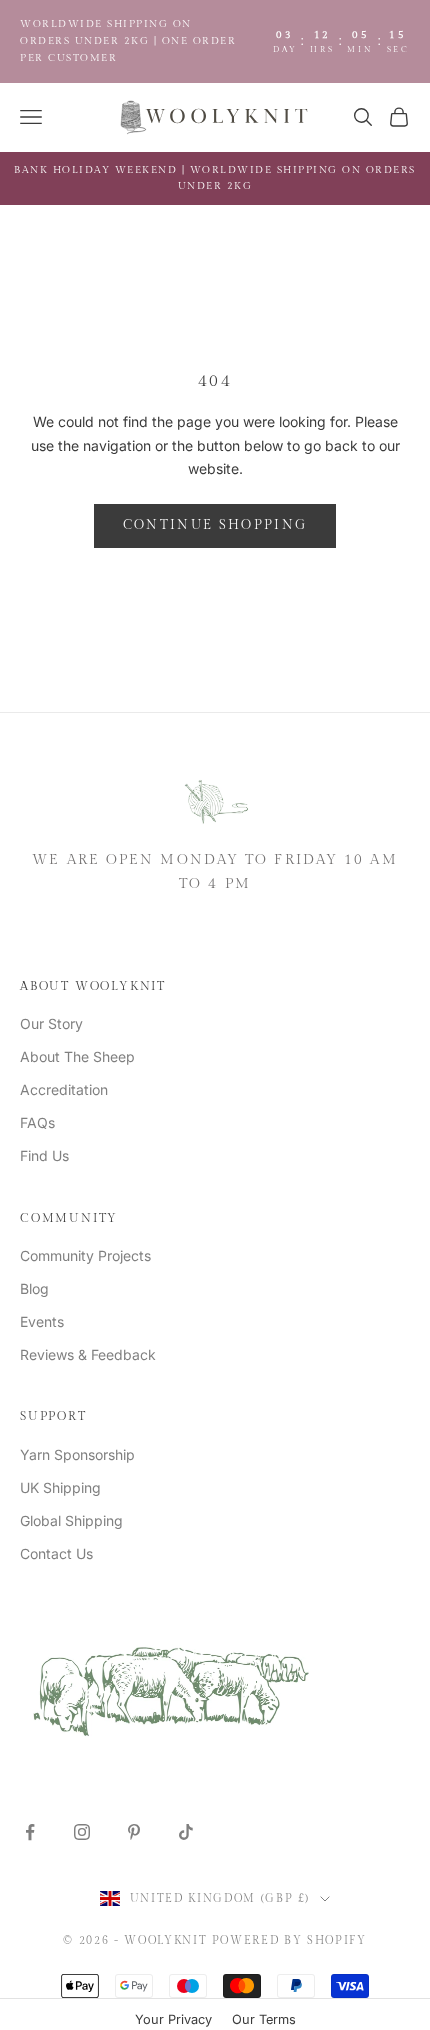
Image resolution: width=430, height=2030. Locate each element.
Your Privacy (173, 2019)
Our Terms (264, 2019)
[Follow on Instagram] (82, 1832)
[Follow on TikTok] (186, 1832)
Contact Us (56, 1553)
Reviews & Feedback (88, 1354)
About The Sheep (77, 1056)
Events (42, 1321)
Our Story (51, 1023)
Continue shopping (215, 525)
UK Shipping (60, 1487)
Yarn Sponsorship (77, 1454)
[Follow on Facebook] (30, 1832)
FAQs (37, 1122)
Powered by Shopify (289, 1940)
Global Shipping (71, 1520)
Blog (34, 1288)
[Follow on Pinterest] (134, 1832)
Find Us (44, 1155)
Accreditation (64, 1089)
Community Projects (85, 1255)
